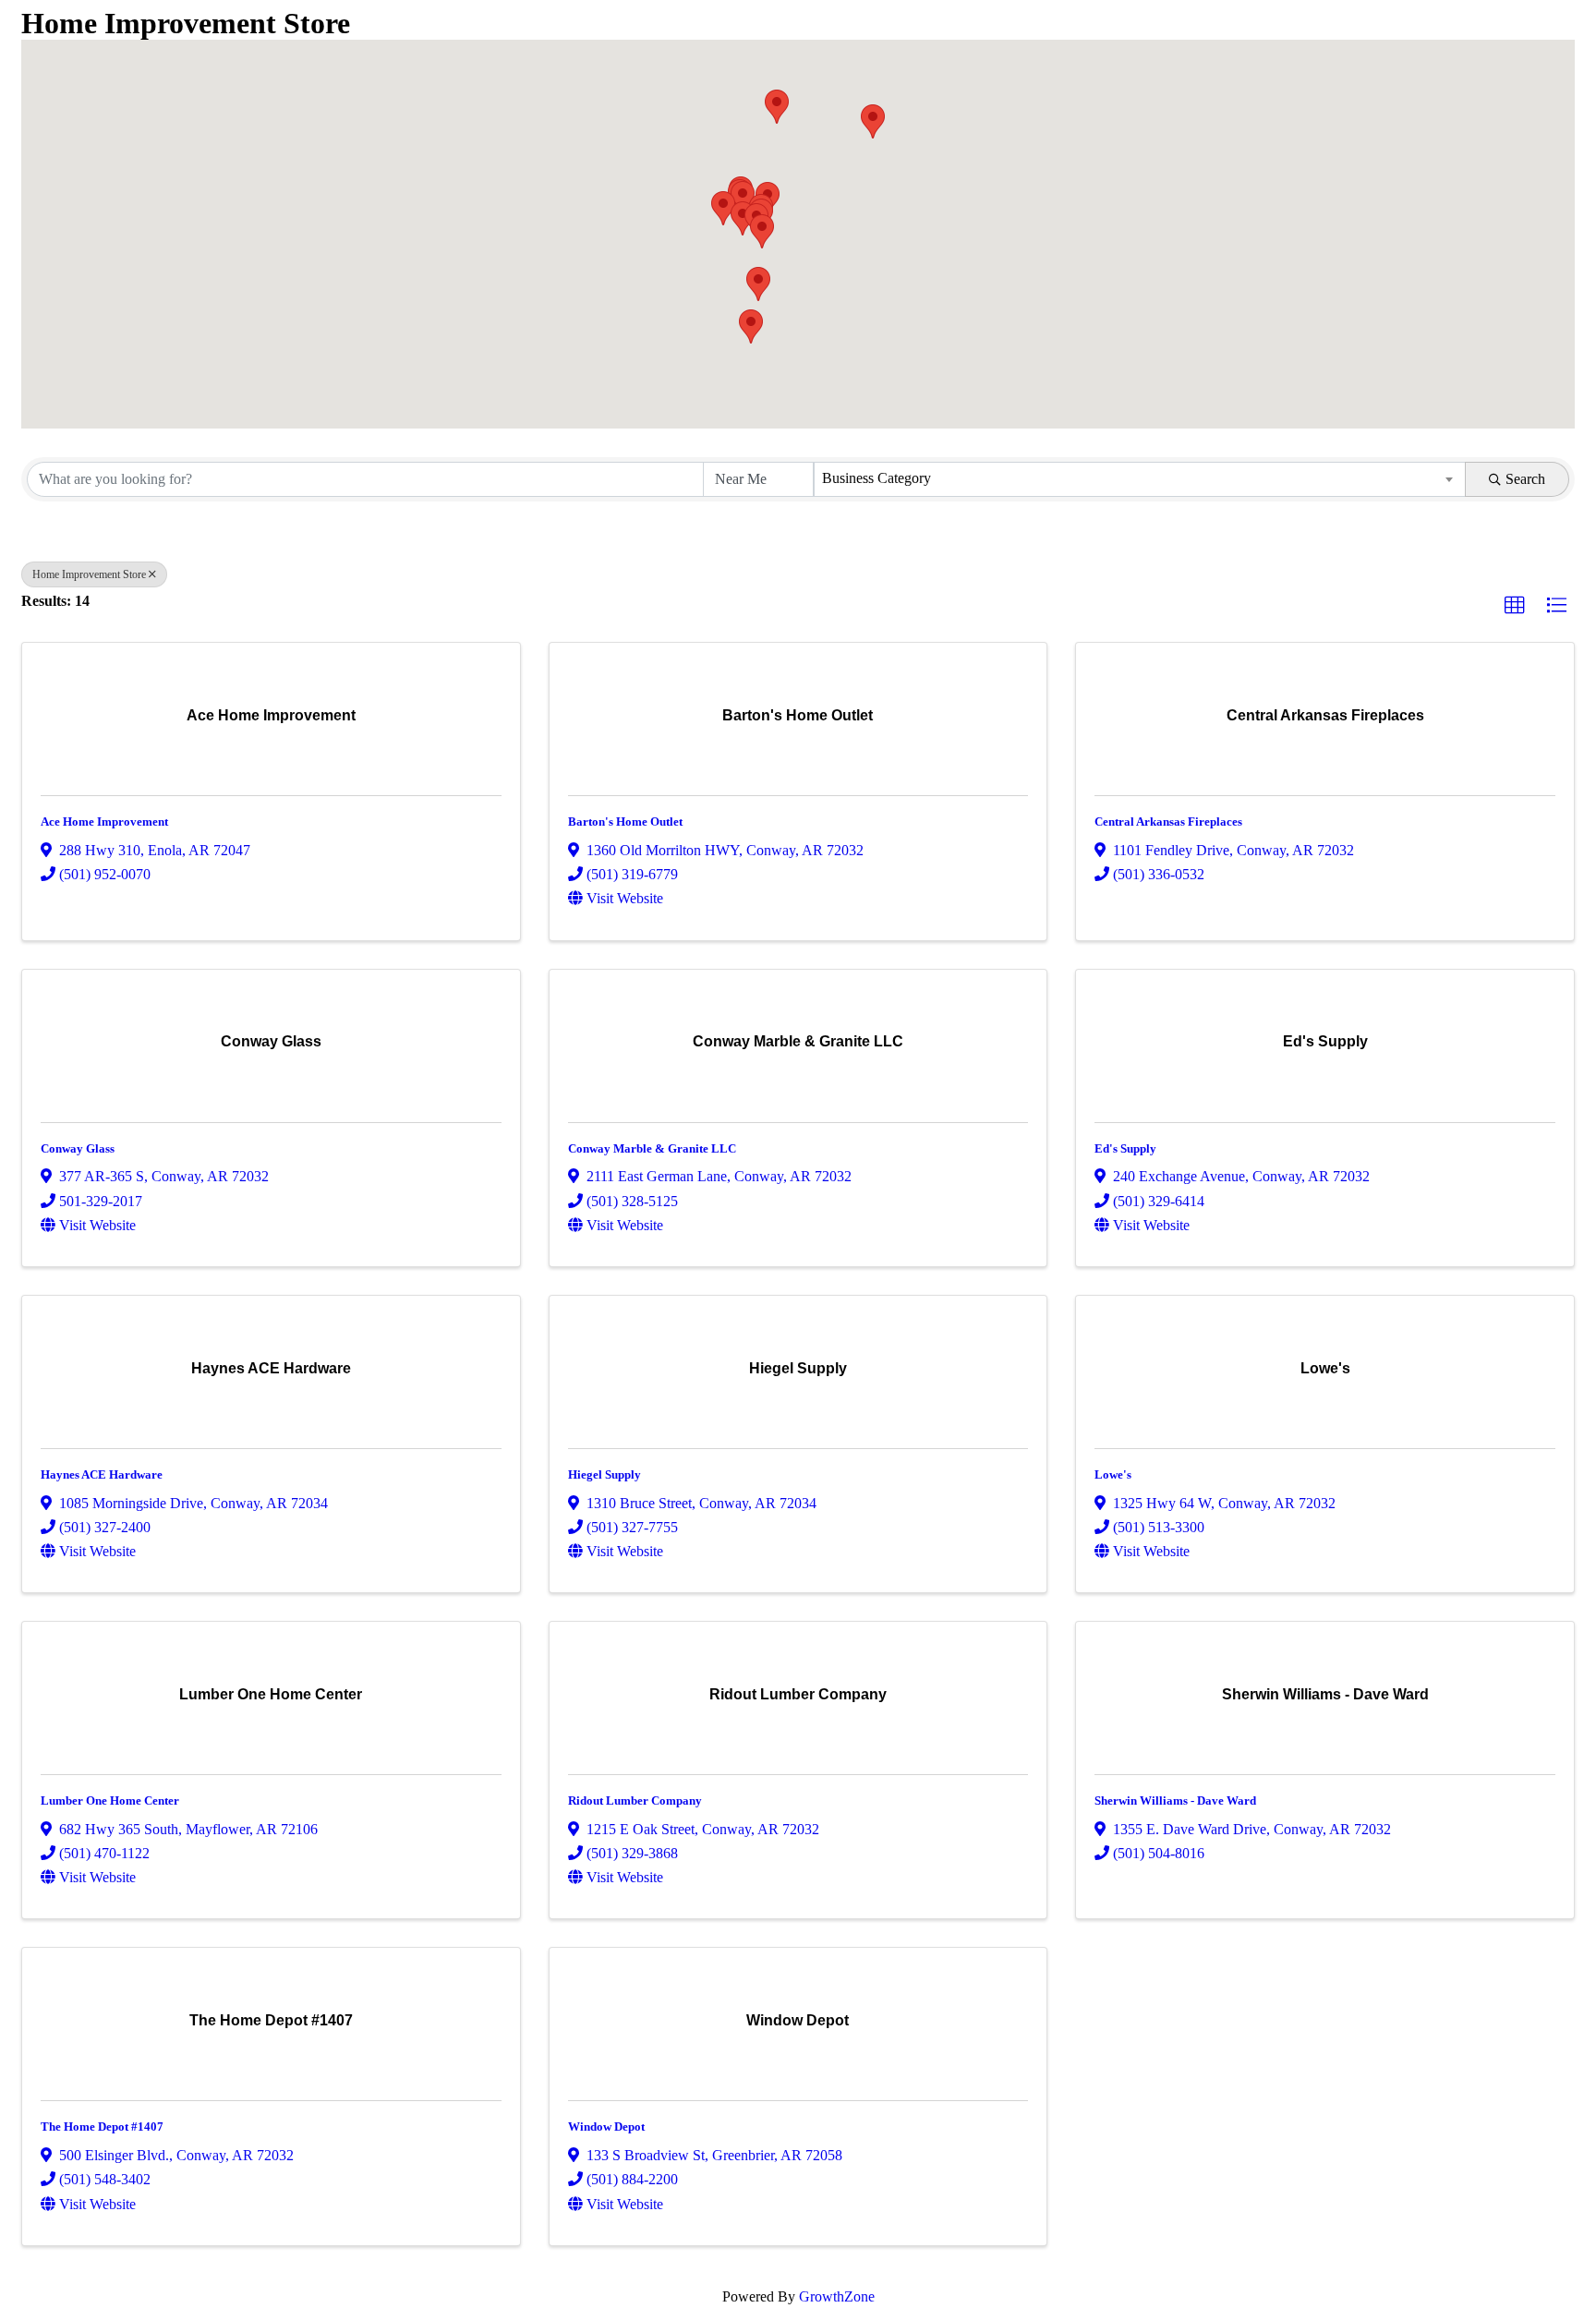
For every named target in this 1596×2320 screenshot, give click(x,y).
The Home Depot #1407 (102, 2127)
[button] (873, 121)
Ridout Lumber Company (635, 1800)
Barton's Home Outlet (625, 822)
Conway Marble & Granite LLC (652, 1148)
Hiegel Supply (605, 1474)
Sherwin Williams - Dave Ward (1175, 1800)
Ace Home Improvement (104, 822)
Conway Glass (78, 1148)
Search (1525, 479)
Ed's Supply (1125, 1148)
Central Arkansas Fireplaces (1168, 822)
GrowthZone (837, 2296)
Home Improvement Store (89, 574)
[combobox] (1140, 479)
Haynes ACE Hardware (102, 1474)
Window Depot (606, 2127)
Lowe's (1113, 1474)
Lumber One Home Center (110, 1800)
